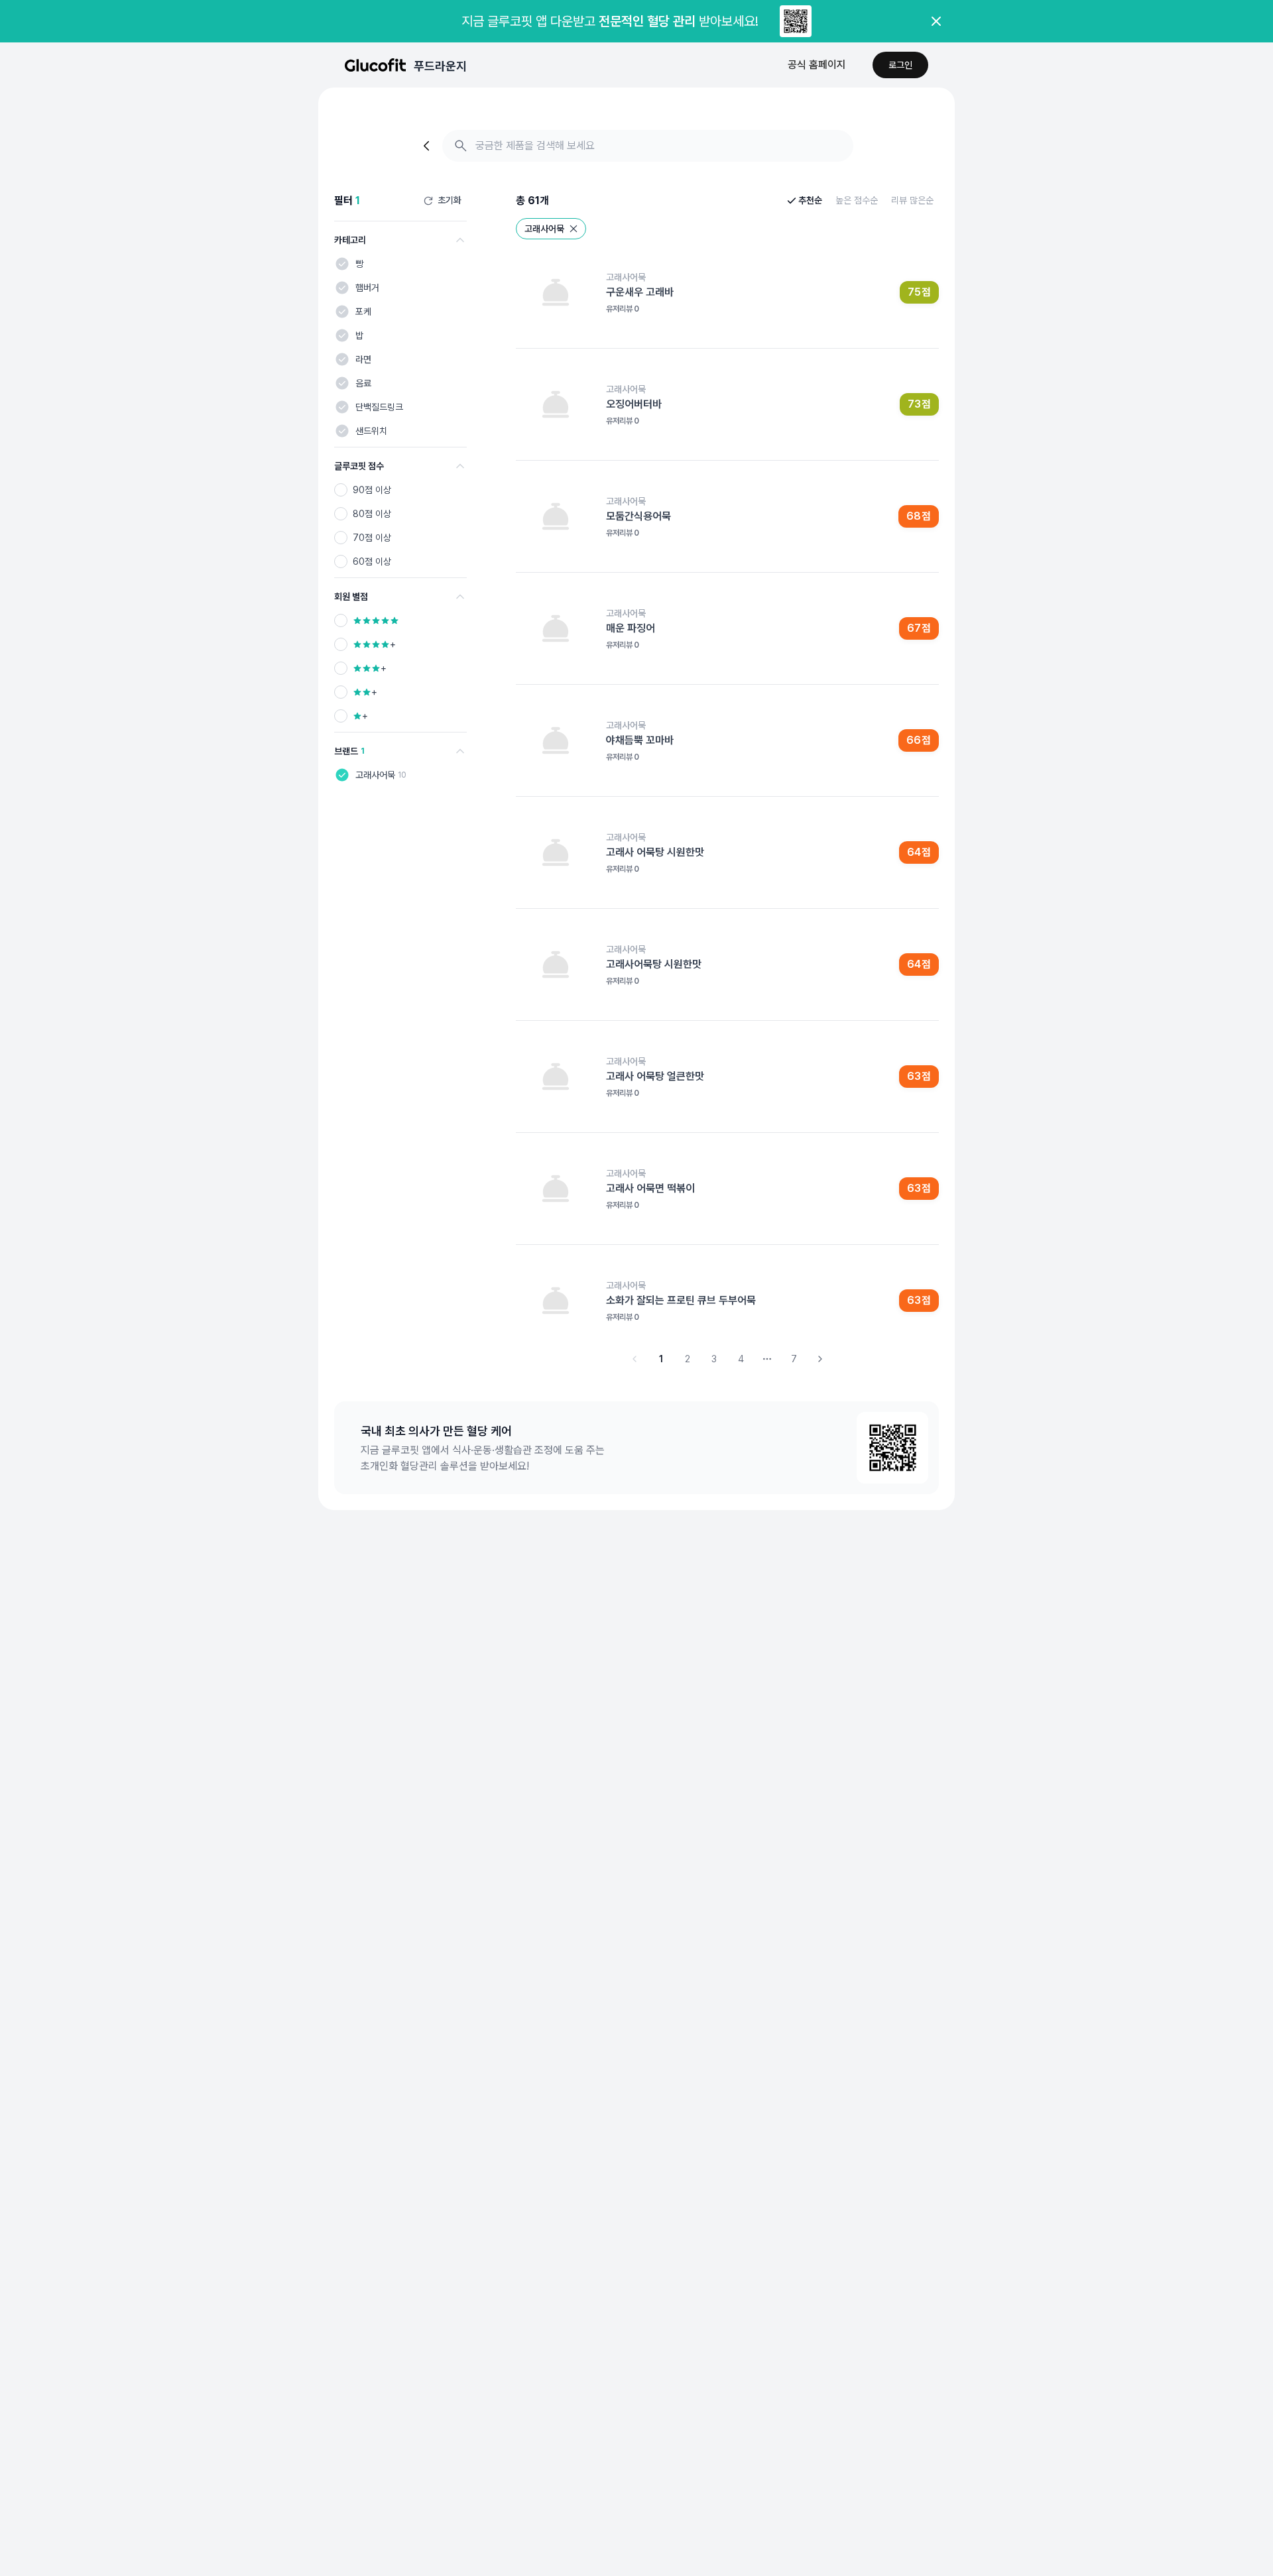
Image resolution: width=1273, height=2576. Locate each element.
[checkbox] (342, 264)
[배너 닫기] (936, 21)
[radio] (341, 490)
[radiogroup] (400, 526)
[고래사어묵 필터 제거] (574, 229)
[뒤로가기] (428, 146)
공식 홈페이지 (817, 65)
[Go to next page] (820, 1359)
